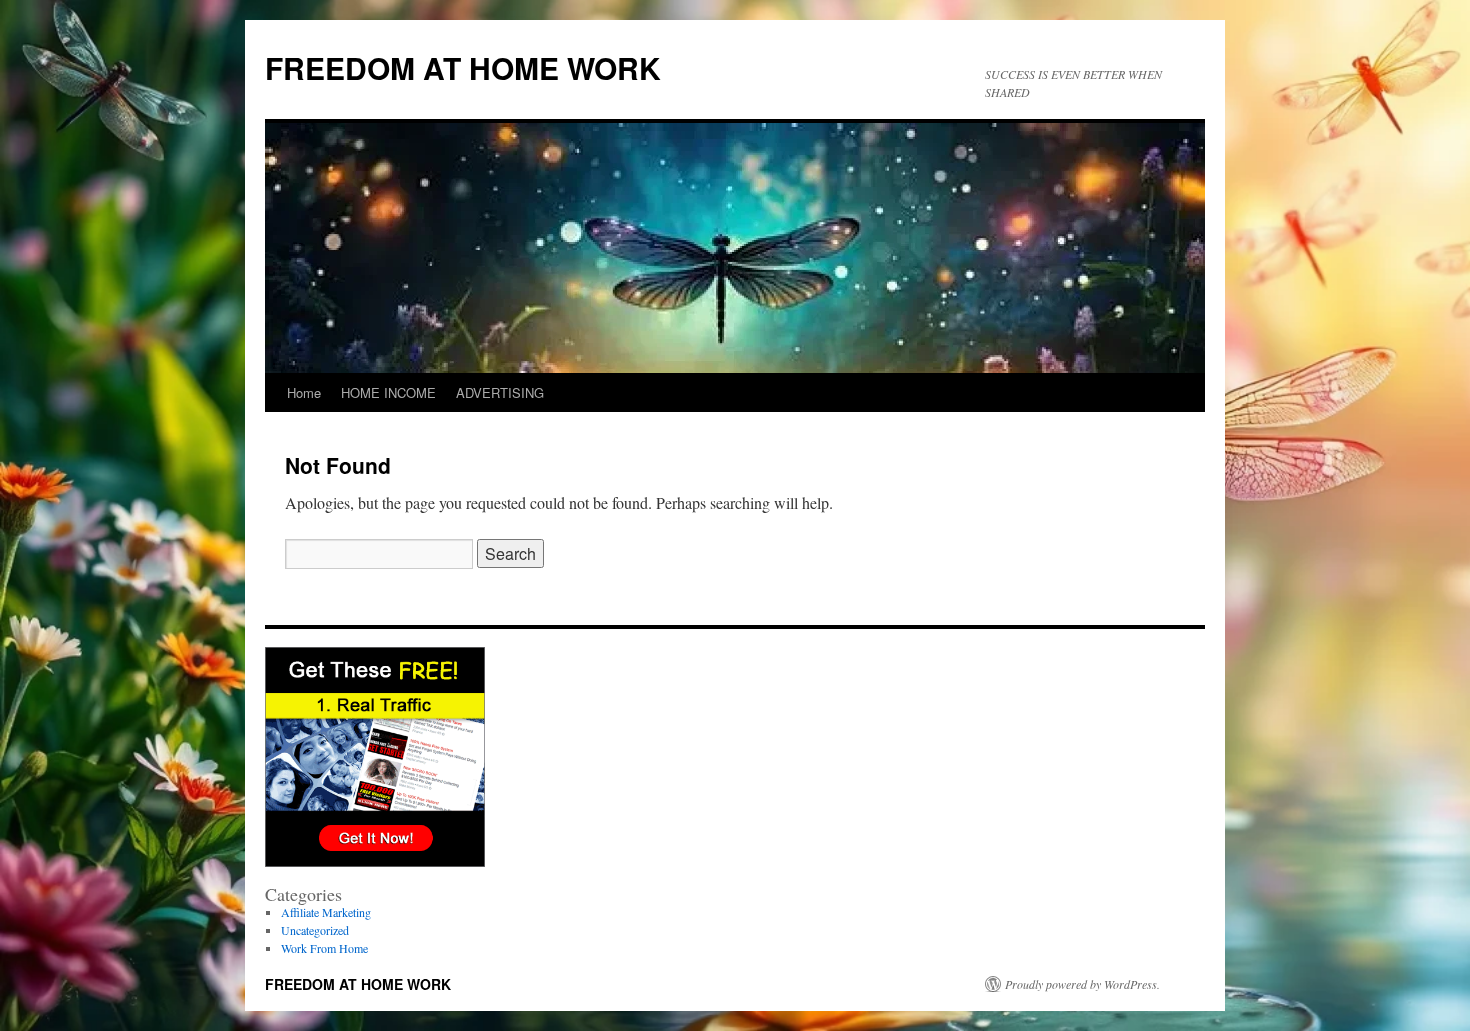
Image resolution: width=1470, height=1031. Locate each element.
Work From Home (324, 948)
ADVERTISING (500, 392)
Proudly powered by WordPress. (1082, 984)
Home (304, 392)
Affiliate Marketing (326, 912)
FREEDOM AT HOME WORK (463, 67)
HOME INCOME (388, 392)
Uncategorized (315, 930)
